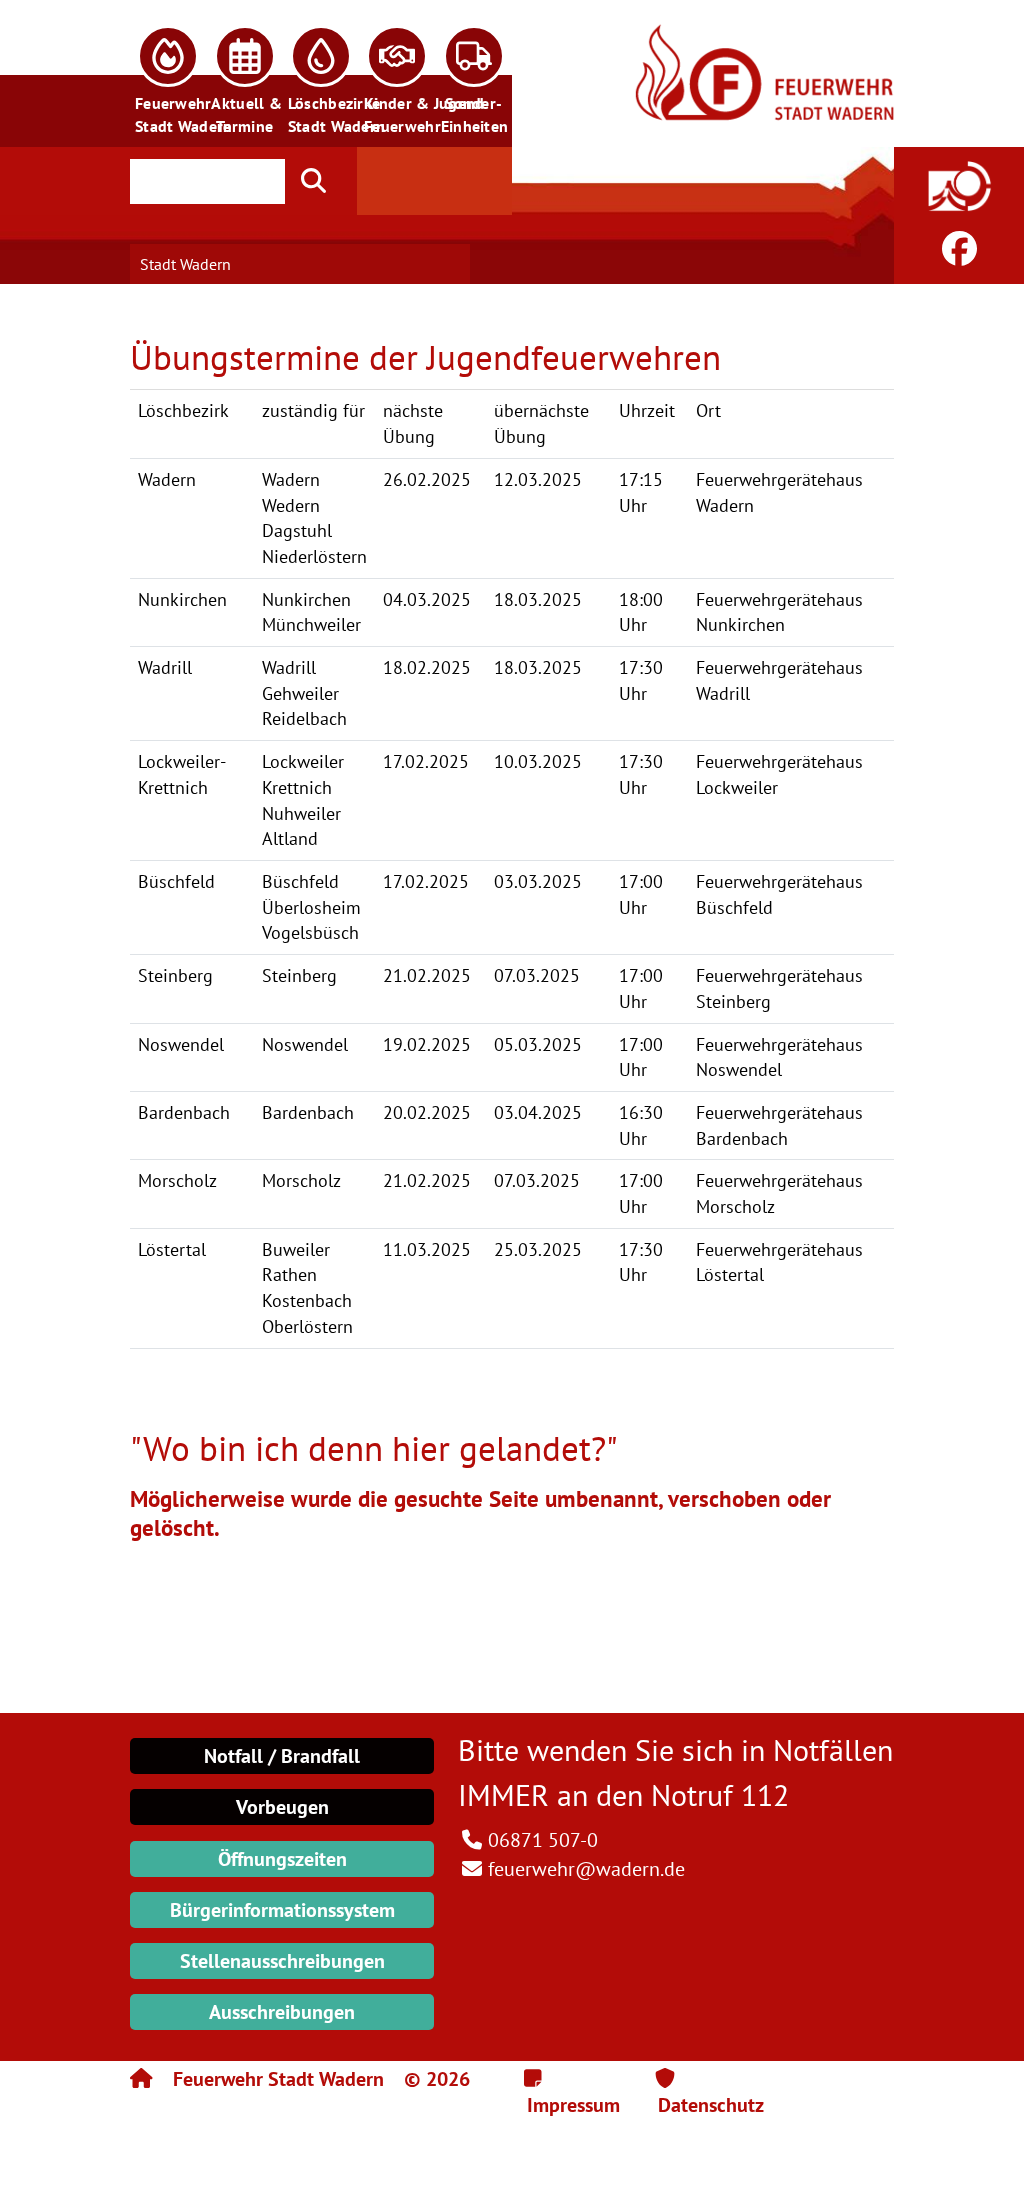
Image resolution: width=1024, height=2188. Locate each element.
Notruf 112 (720, 1794)
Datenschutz (711, 2105)
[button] (168, 73)
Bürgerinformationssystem (282, 1910)
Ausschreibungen (282, 2012)
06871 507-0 (543, 1840)
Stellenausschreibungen (282, 1961)
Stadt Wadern (185, 264)
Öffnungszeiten (282, 1859)
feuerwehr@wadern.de (586, 1869)
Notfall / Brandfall (282, 1756)
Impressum (573, 2105)
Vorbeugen (282, 1807)
